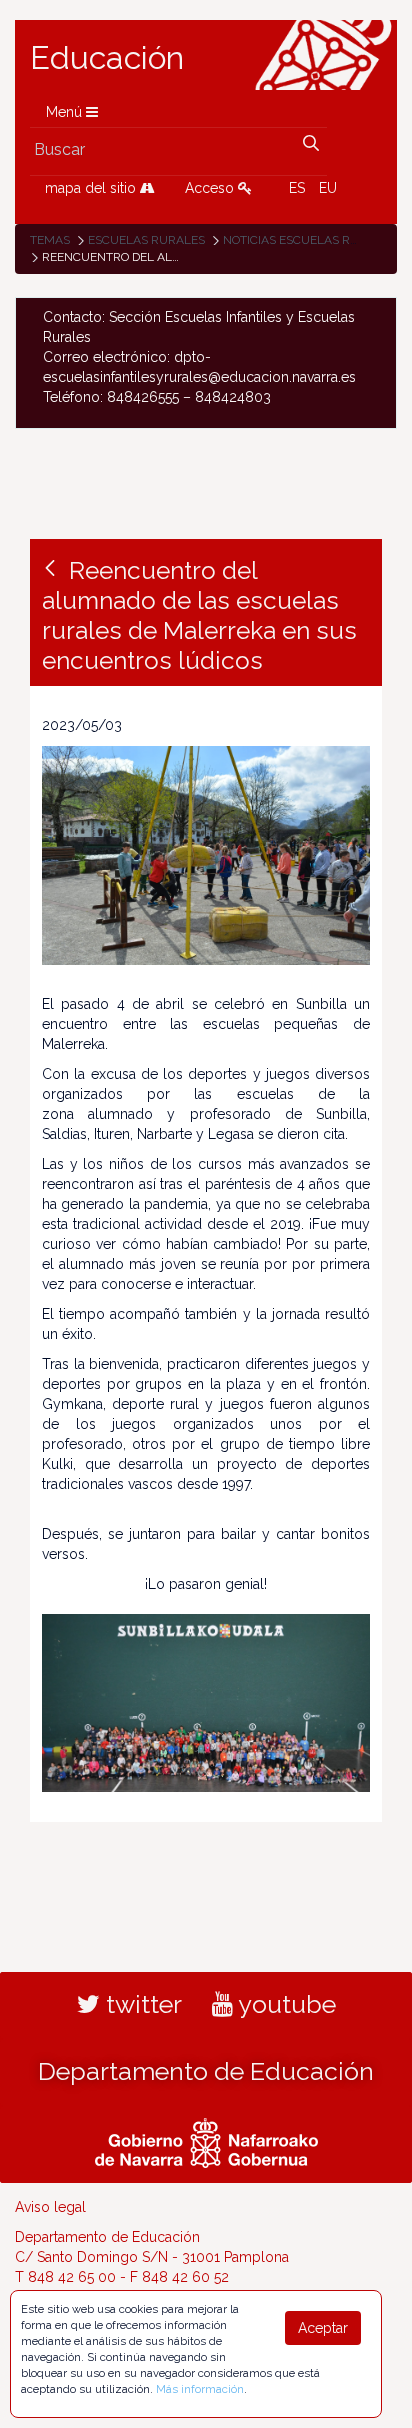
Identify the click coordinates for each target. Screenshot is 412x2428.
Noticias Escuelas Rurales (309, 240)
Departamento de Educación (206, 2071)
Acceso (211, 188)
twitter (141, 2004)
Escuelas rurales (146, 240)
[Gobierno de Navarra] (206, 2140)
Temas (50, 240)
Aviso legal (50, 2207)
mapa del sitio (92, 188)
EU (328, 188)
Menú (66, 112)
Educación (107, 58)
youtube (284, 2004)
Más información (200, 2389)
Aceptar (323, 2328)
